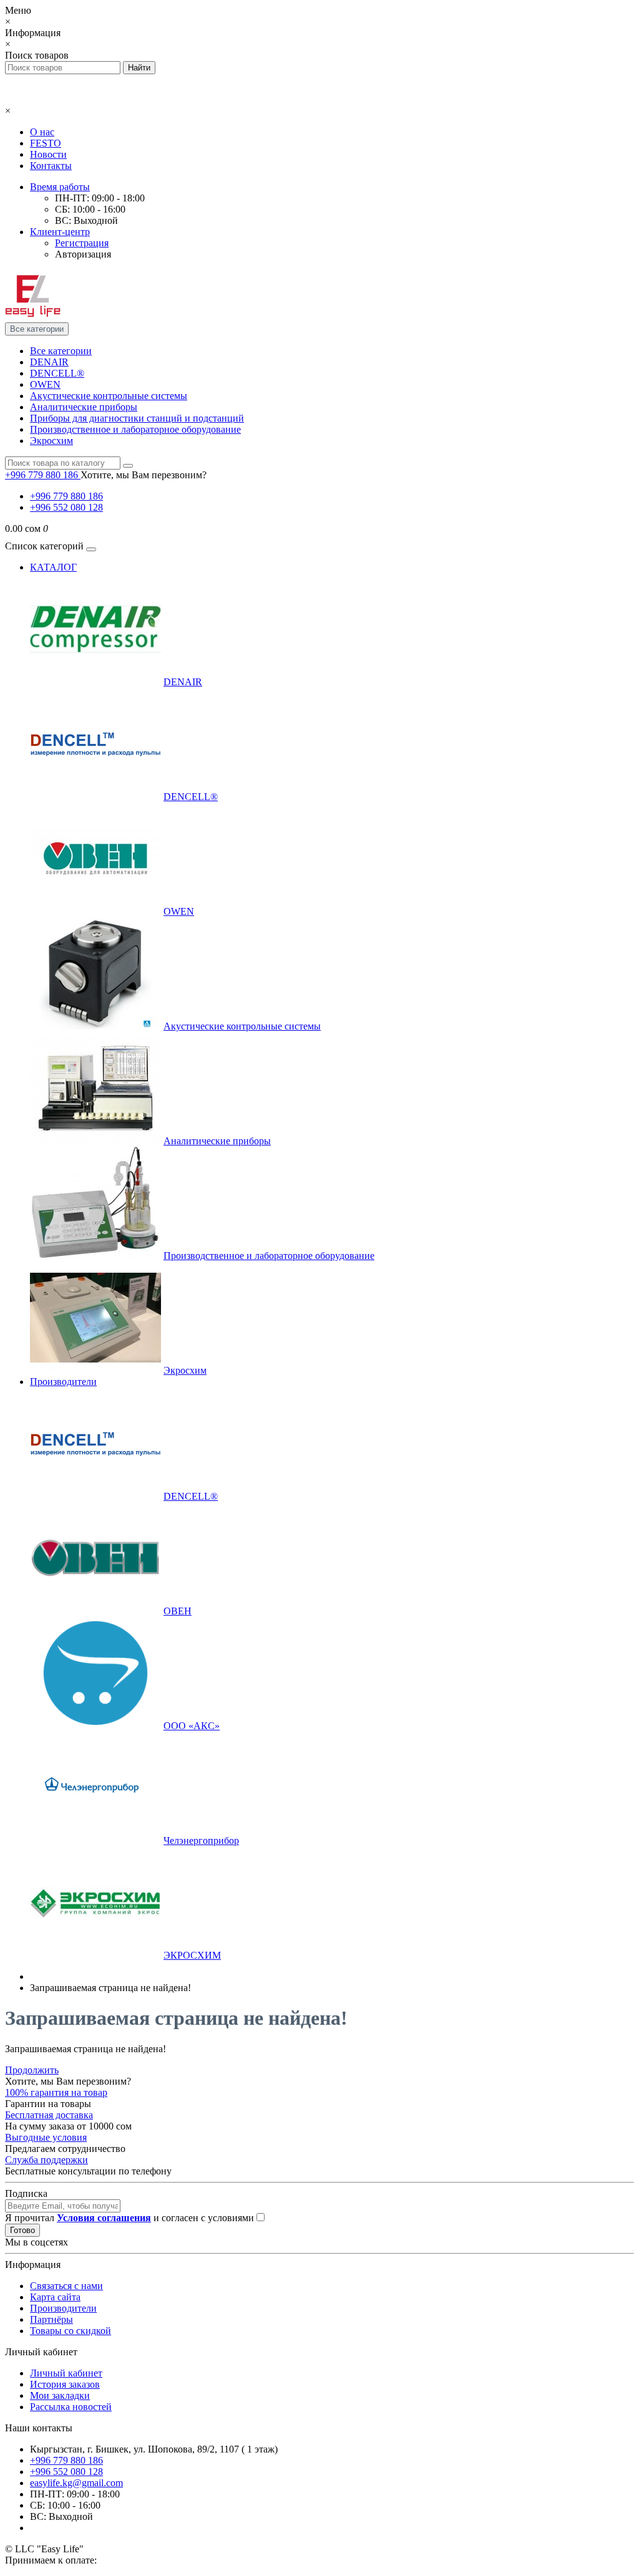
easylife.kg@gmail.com (76, 2483)
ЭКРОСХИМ (192, 1955)
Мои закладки (60, 2395)
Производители (63, 1382)
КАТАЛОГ (53, 567)
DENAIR (49, 362)
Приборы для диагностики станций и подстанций (137, 418)
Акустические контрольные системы (109, 396)
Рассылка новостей (71, 2407)
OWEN (45, 384)
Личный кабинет (66, 2373)
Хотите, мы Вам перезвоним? (144, 475)
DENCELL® (57, 373)
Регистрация (82, 243)
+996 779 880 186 (66, 496)
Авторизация (83, 254)
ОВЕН (178, 1611)
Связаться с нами (66, 2286)
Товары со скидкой (71, 2331)
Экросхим (51, 441)
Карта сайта (55, 2297)
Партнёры (51, 2319)
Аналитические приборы (84, 407)
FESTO (46, 143)
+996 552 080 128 (66, 507)
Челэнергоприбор (201, 1840)
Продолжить (32, 2070)
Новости (48, 154)
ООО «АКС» (192, 1726)
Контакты (51, 166)
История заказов (65, 2384)
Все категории (61, 351)
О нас (42, 132)
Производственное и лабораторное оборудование (135, 429)
